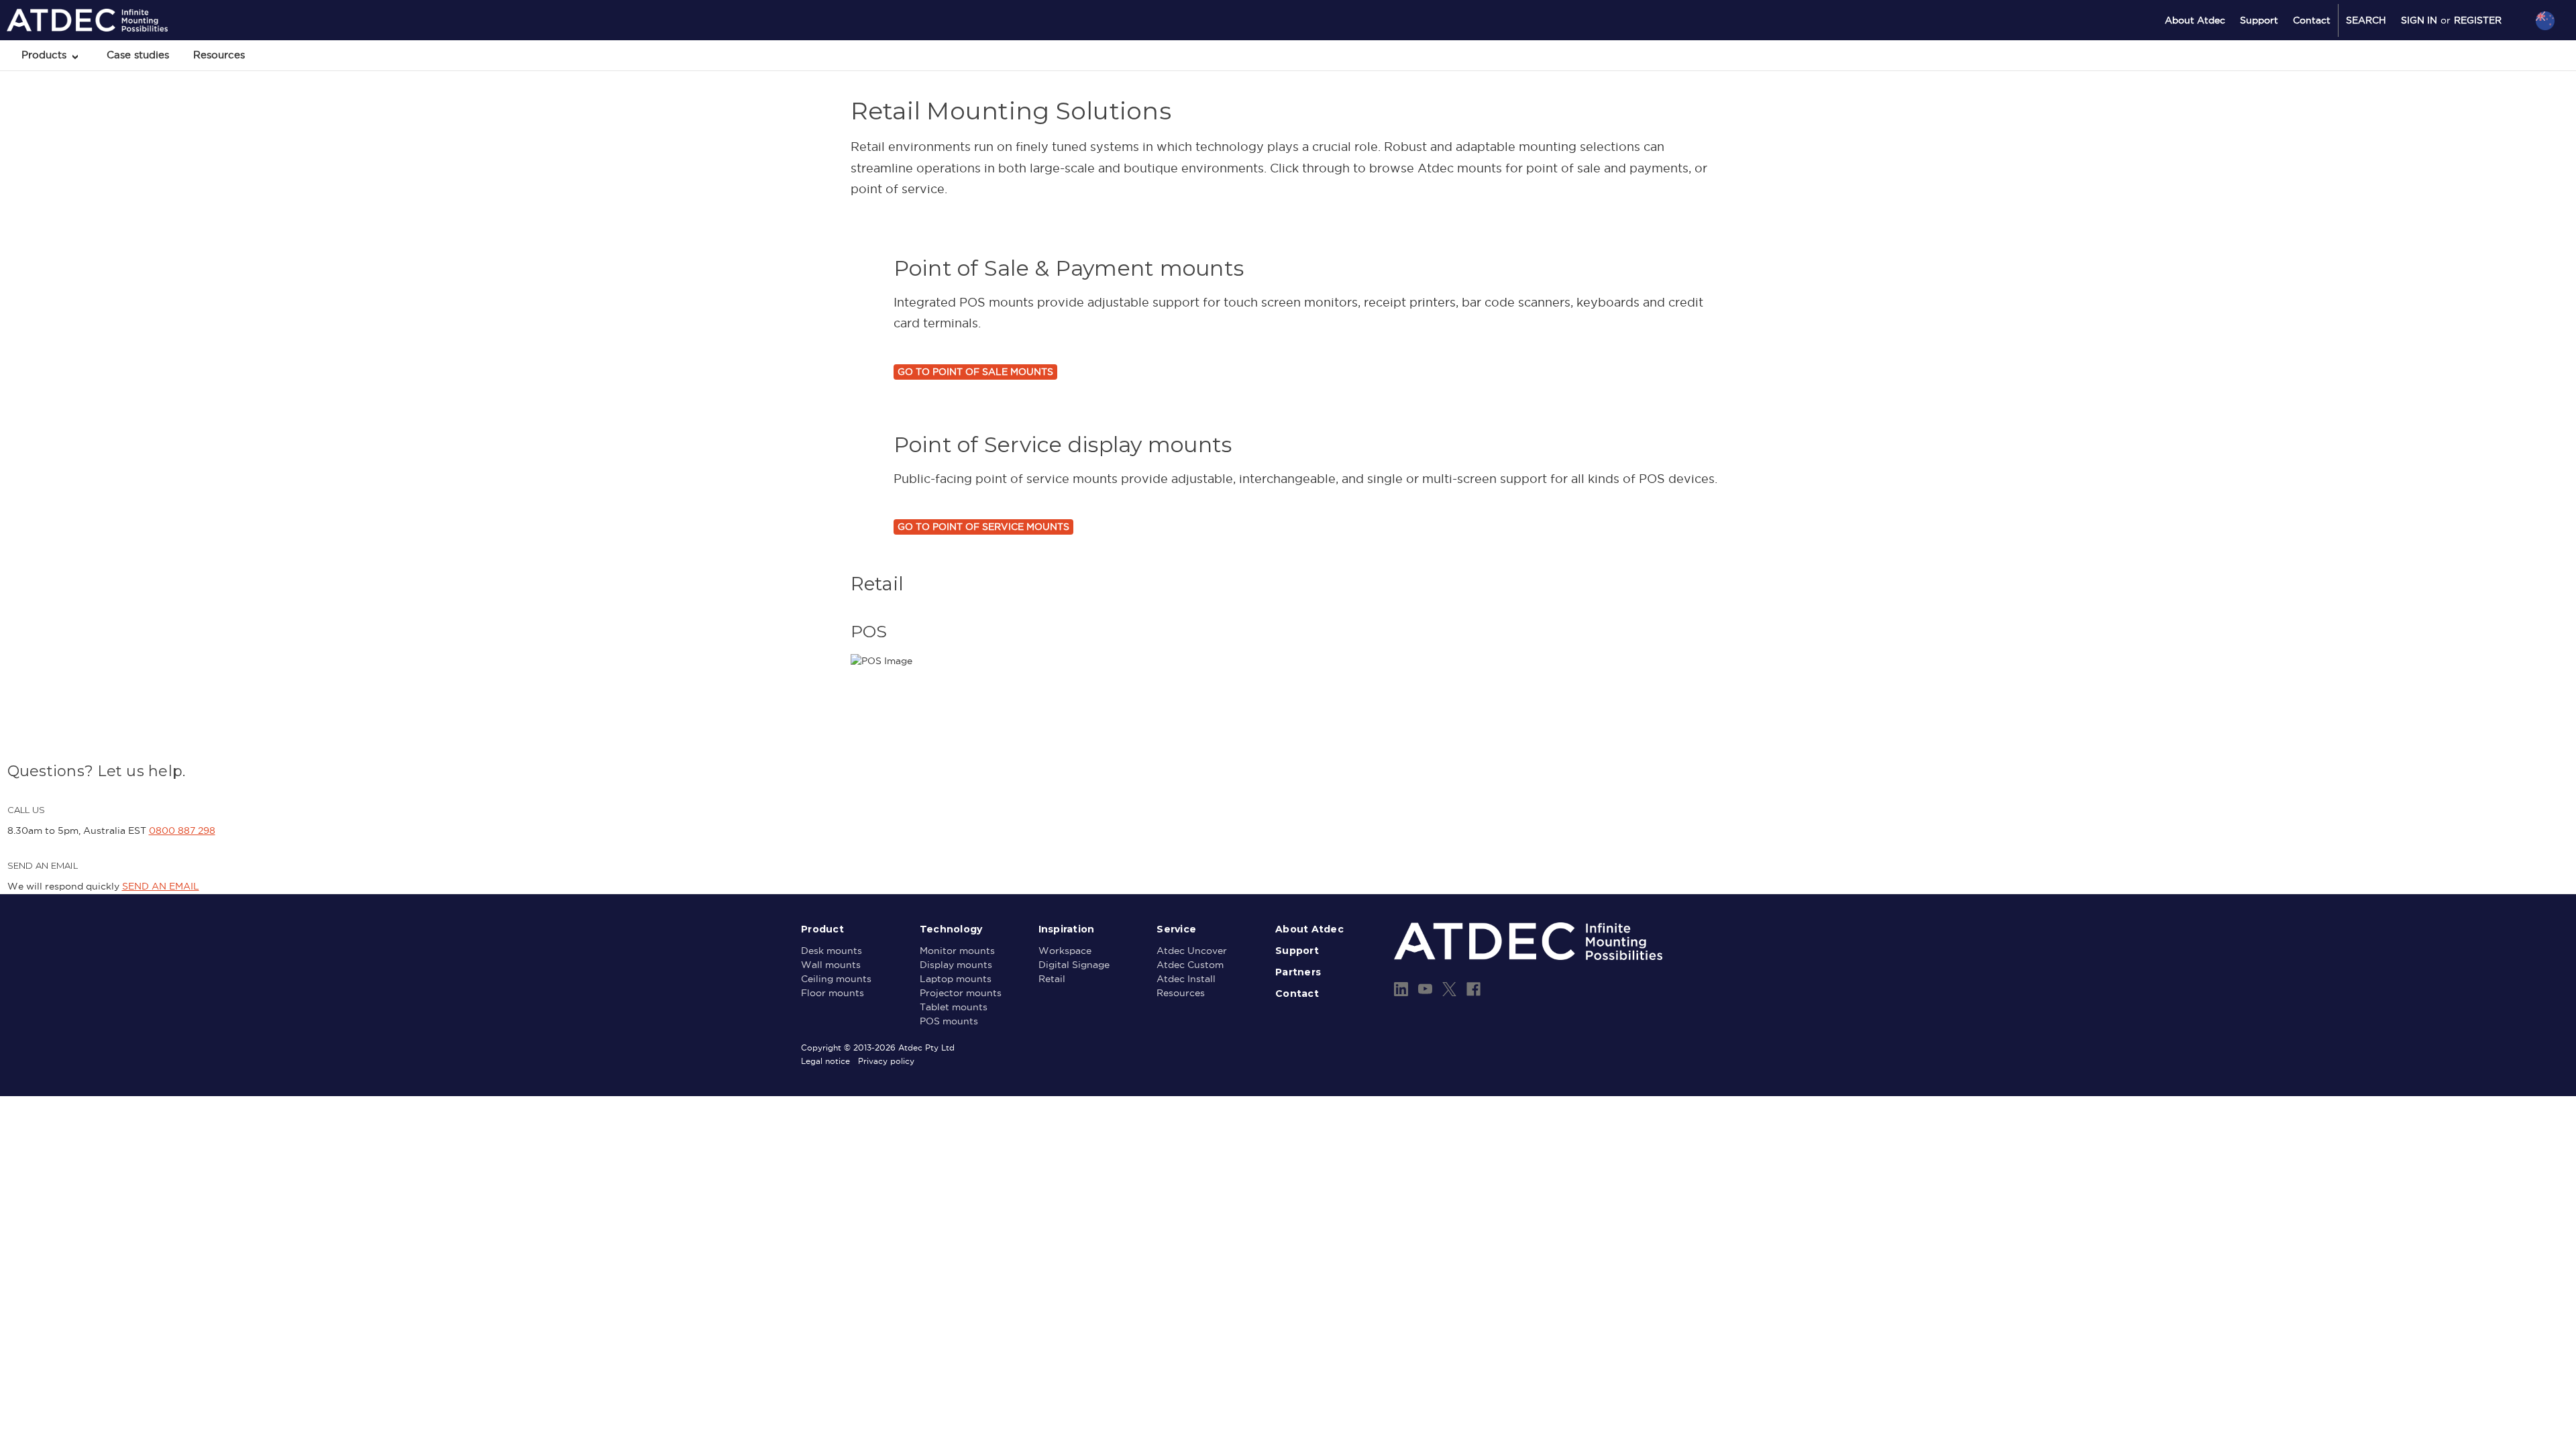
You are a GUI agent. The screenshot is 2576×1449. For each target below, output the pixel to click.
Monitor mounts (957, 951)
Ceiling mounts (836, 979)
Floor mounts (833, 993)
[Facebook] (1473, 989)
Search (2366, 20)
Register (2478, 20)
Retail (1052, 979)
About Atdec (2195, 20)
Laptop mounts (956, 979)
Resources (219, 55)
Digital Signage (1074, 965)
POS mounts (949, 1021)
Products (46, 55)
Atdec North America (2490, 74)
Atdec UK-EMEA (2481, 92)
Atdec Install (1186, 979)
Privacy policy (886, 1061)
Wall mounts (831, 965)
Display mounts (956, 965)
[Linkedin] (1401, 989)
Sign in (2419, 20)
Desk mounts (831, 951)
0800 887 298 (182, 830)
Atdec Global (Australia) (2495, 56)
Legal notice (825, 1061)
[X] (1449, 989)
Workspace (1065, 951)
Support (2259, 20)
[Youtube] (1425, 989)
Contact (2312, 20)
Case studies (138, 55)
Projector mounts (961, 993)
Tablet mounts (954, 1007)
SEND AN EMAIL (161, 886)
